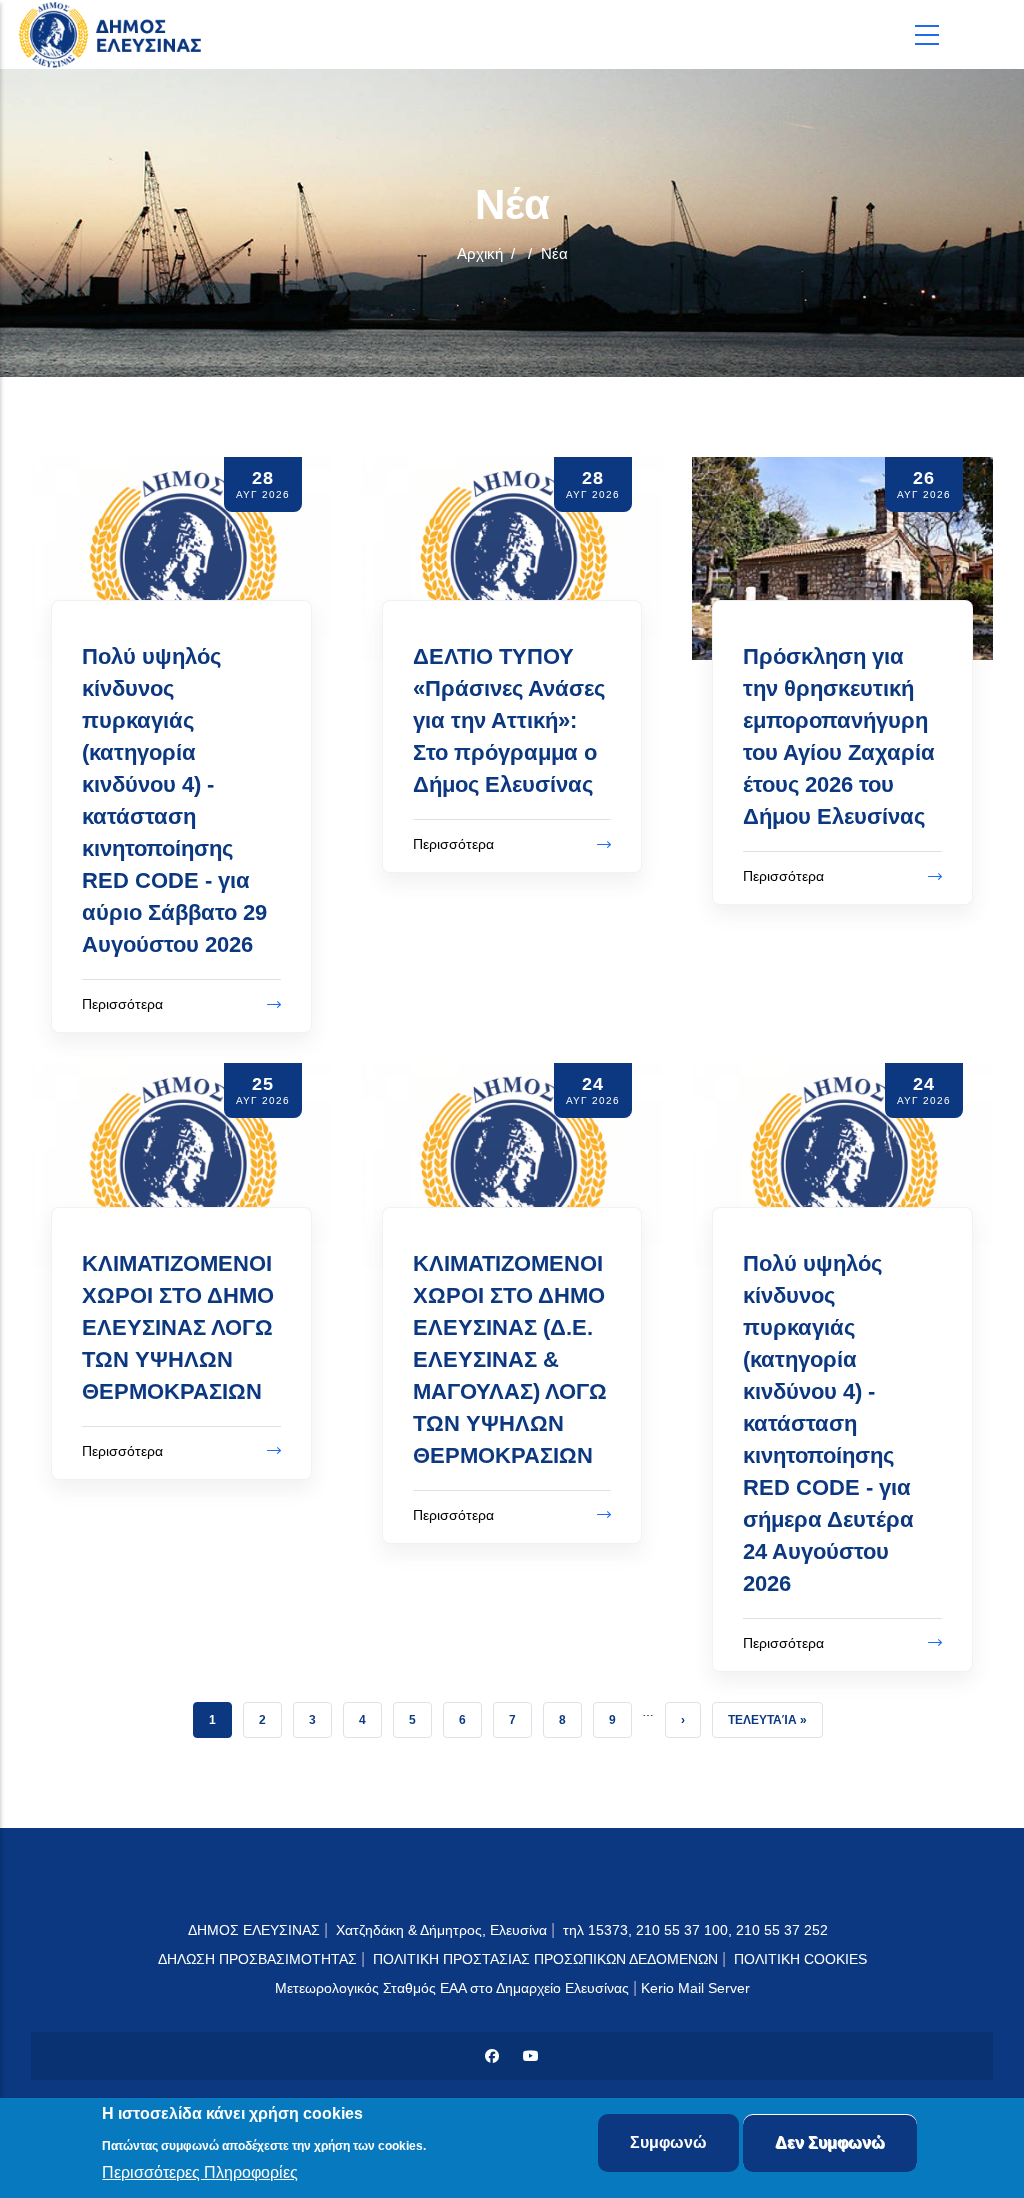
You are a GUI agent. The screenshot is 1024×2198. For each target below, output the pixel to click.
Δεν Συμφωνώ (830, 2142)
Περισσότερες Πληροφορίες (200, 2172)
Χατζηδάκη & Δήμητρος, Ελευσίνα (441, 1930)
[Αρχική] (115, 34)
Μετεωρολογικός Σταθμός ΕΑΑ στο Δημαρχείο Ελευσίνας (452, 1988)
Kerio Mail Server (695, 1988)
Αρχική (480, 253)
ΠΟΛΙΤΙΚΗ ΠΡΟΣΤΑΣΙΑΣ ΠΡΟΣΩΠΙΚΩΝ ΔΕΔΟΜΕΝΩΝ (545, 1959)
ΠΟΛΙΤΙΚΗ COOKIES (800, 1959)
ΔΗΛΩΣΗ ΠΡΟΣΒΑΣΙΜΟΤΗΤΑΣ (257, 1959)
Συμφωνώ (668, 2142)
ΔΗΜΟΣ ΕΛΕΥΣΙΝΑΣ (254, 1930)
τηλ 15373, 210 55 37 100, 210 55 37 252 (697, 1930)
